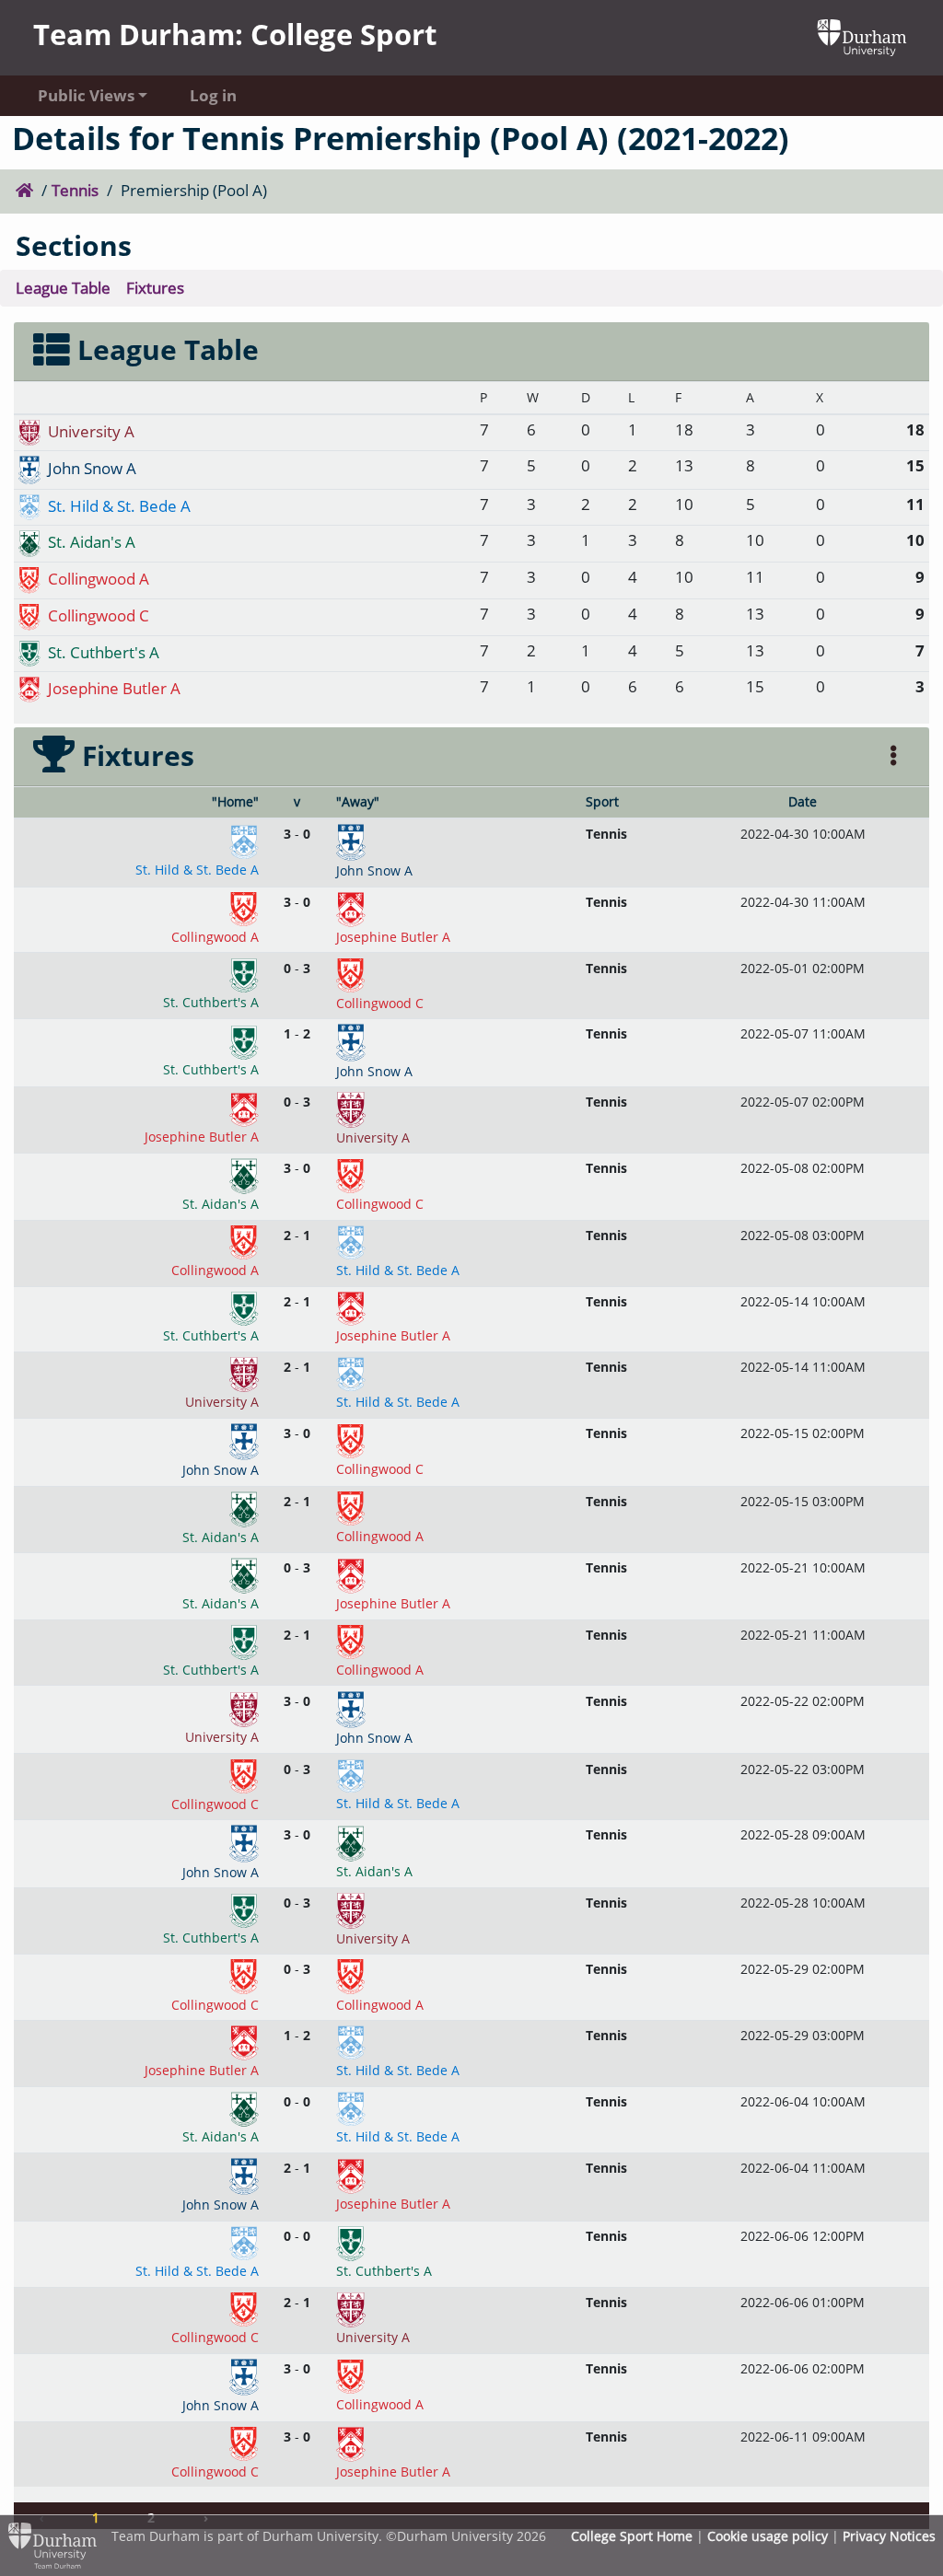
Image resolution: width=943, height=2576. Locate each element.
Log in (213, 95)
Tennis (75, 190)
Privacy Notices (889, 2536)
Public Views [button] (86, 95)
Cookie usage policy (768, 2536)
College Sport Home (632, 2536)
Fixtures (155, 288)
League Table (63, 288)
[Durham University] (862, 35)
